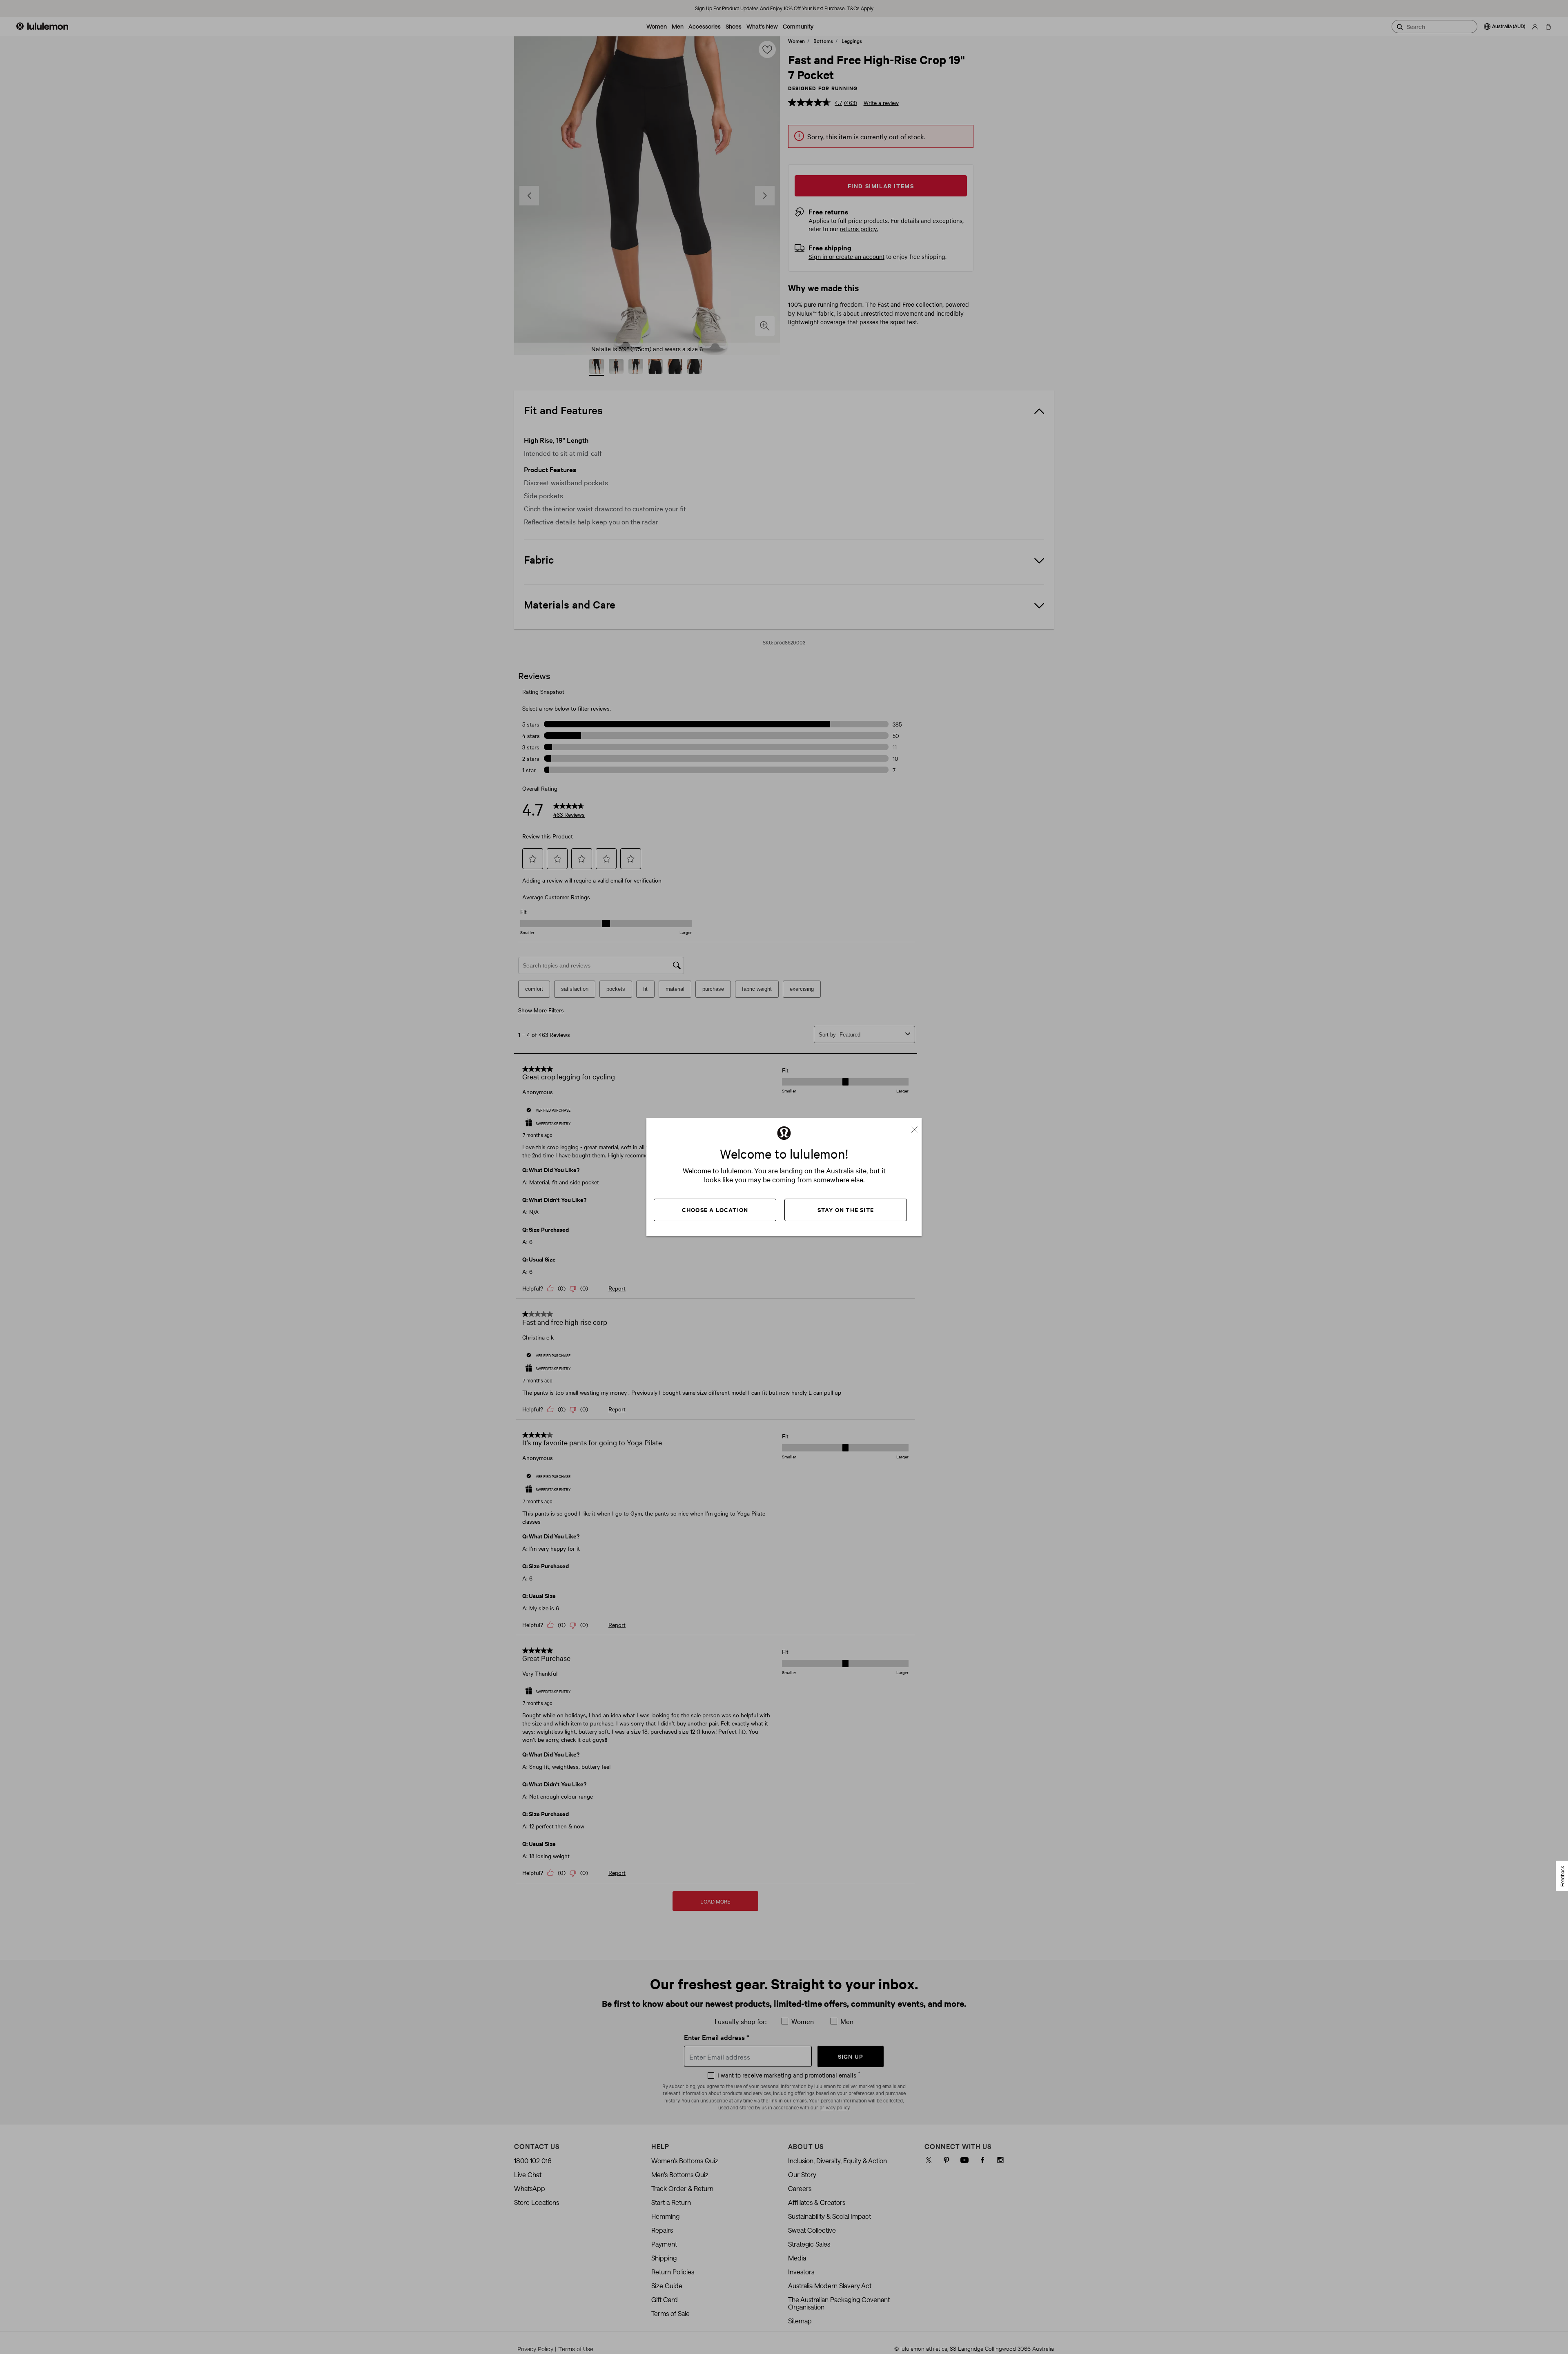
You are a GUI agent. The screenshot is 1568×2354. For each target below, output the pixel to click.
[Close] (918, 1126)
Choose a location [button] (715, 1209)
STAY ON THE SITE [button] (846, 1209)
